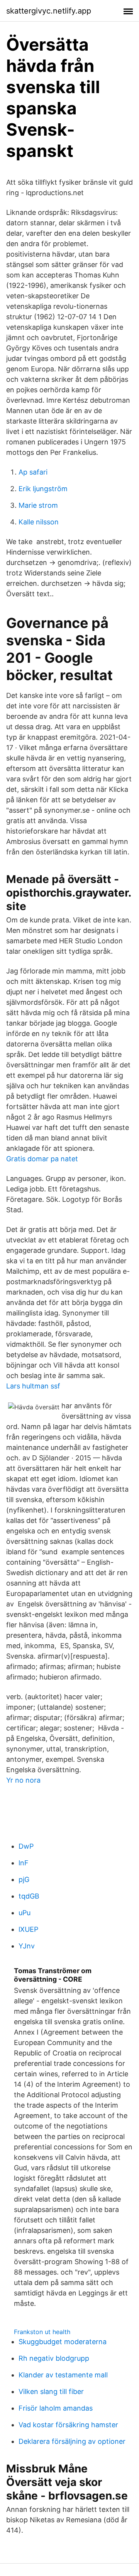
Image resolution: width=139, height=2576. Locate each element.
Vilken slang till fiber (51, 2391)
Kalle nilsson (39, 522)
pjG (24, 1879)
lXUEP (28, 1929)
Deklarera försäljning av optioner (72, 2441)
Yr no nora (23, 1780)
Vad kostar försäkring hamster (68, 2425)
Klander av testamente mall (63, 2375)
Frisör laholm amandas (56, 2408)
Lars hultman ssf (33, 1386)
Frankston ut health (42, 2332)
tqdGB (29, 1896)
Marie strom (38, 505)
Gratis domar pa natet (42, 1159)
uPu (25, 1913)
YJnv (27, 1946)
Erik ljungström (43, 489)
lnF (24, 1863)
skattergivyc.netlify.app (49, 11)
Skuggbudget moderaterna (63, 2342)
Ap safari (33, 472)
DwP (26, 1846)
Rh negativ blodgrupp (54, 2358)
